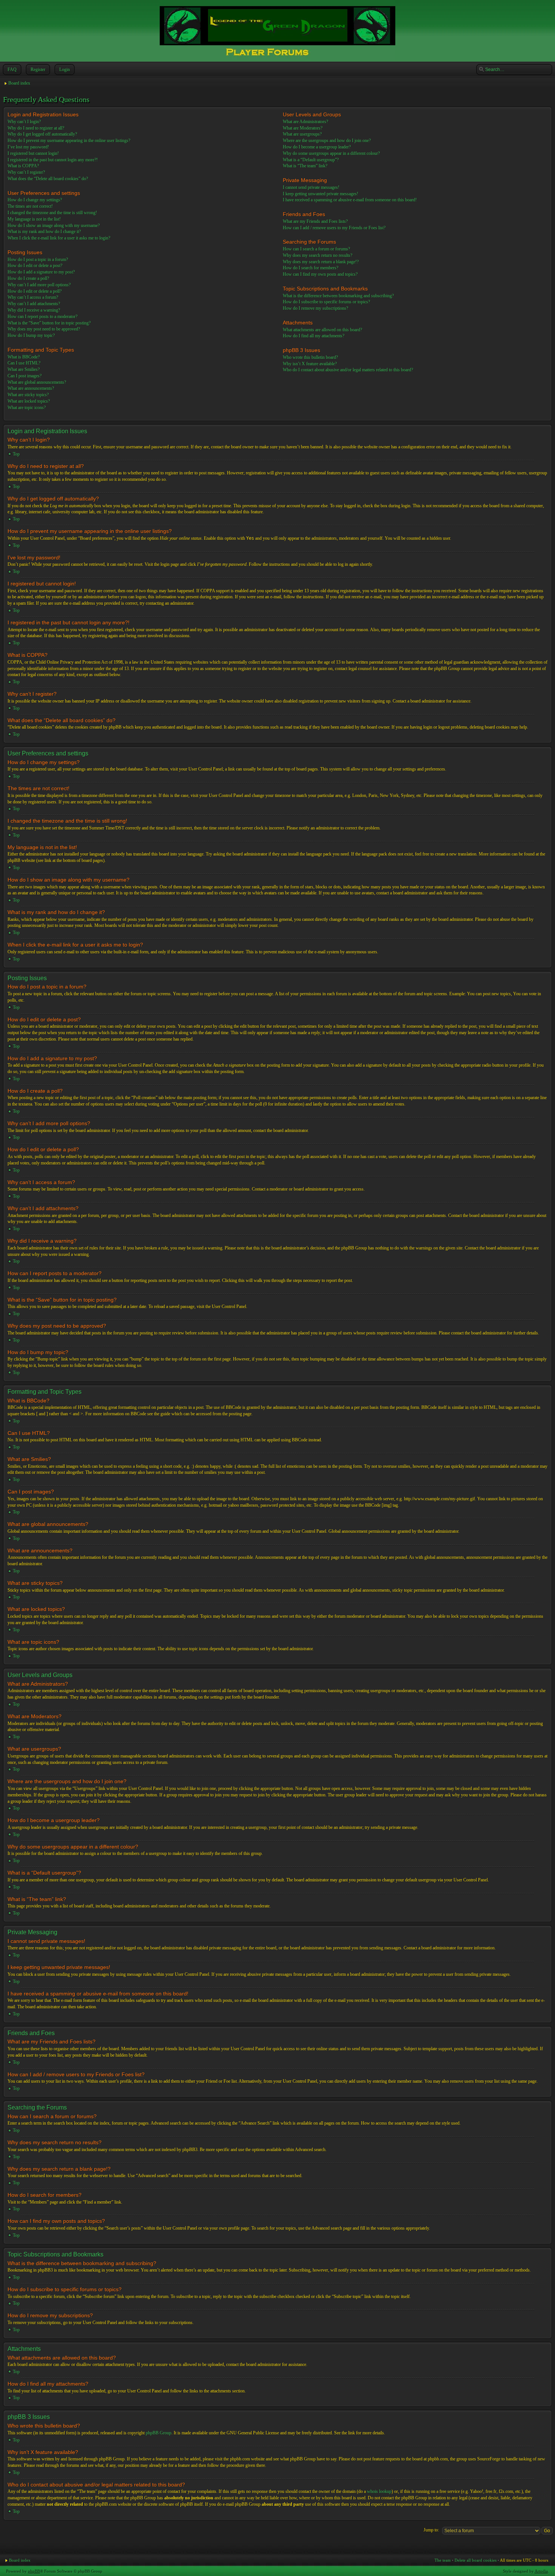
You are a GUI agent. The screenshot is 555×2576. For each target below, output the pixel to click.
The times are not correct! (30, 206)
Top (16, 454)
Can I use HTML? (24, 363)
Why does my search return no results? (318, 255)
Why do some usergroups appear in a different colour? (331, 153)
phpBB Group (159, 2433)
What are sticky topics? (28, 395)
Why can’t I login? (24, 122)
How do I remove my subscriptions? (315, 308)
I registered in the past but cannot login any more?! (53, 160)
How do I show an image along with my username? (54, 225)
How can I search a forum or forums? (316, 249)
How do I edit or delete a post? (35, 266)
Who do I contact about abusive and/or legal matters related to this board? (348, 370)
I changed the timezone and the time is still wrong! (52, 213)
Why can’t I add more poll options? (39, 285)
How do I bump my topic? (31, 335)
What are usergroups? (302, 134)
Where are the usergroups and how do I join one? (327, 141)
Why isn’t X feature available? (310, 364)
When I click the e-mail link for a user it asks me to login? (59, 238)
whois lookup (379, 2491)
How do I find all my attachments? (314, 336)
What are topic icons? (27, 408)
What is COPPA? (23, 166)
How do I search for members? (311, 268)
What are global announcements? (37, 382)
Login (65, 69)
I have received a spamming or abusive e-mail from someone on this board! (350, 200)
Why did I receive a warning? (34, 310)
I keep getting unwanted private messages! (321, 194)
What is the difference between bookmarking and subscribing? (338, 296)
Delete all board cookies (476, 2560)
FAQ (12, 69)
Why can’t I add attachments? (34, 304)
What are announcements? (31, 388)
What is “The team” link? (305, 166)
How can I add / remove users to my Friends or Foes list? (334, 228)
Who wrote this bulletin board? (310, 357)
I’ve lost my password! (28, 147)
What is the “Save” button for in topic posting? (49, 323)
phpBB (34, 2571)
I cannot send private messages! (311, 187)
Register (38, 69)
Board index (19, 83)
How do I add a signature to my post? (41, 272)
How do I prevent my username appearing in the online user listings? (69, 141)
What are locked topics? (29, 401)
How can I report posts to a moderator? (42, 317)
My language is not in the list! (34, 219)
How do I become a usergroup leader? (317, 147)
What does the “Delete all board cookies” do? (48, 179)
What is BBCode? (24, 357)
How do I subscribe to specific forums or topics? (326, 302)
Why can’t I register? (26, 172)
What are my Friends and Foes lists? (315, 221)
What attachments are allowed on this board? (322, 330)
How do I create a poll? (28, 278)
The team (443, 2560)
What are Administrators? (305, 122)
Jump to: (431, 2530)
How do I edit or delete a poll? (35, 291)
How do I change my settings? (35, 200)
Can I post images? (25, 376)
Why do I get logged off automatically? (42, 134)
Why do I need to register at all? (36, 128)
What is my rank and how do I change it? (44, 232)
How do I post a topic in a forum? (38, 259)
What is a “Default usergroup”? (311, 160)
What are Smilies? (24, 369)
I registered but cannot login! (33, 153)
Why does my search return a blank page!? (321, 262)
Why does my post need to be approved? (44, 329)
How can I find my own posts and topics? (320, 274)
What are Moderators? (303, 128)
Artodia (541, 2571)
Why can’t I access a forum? (33, 297)
